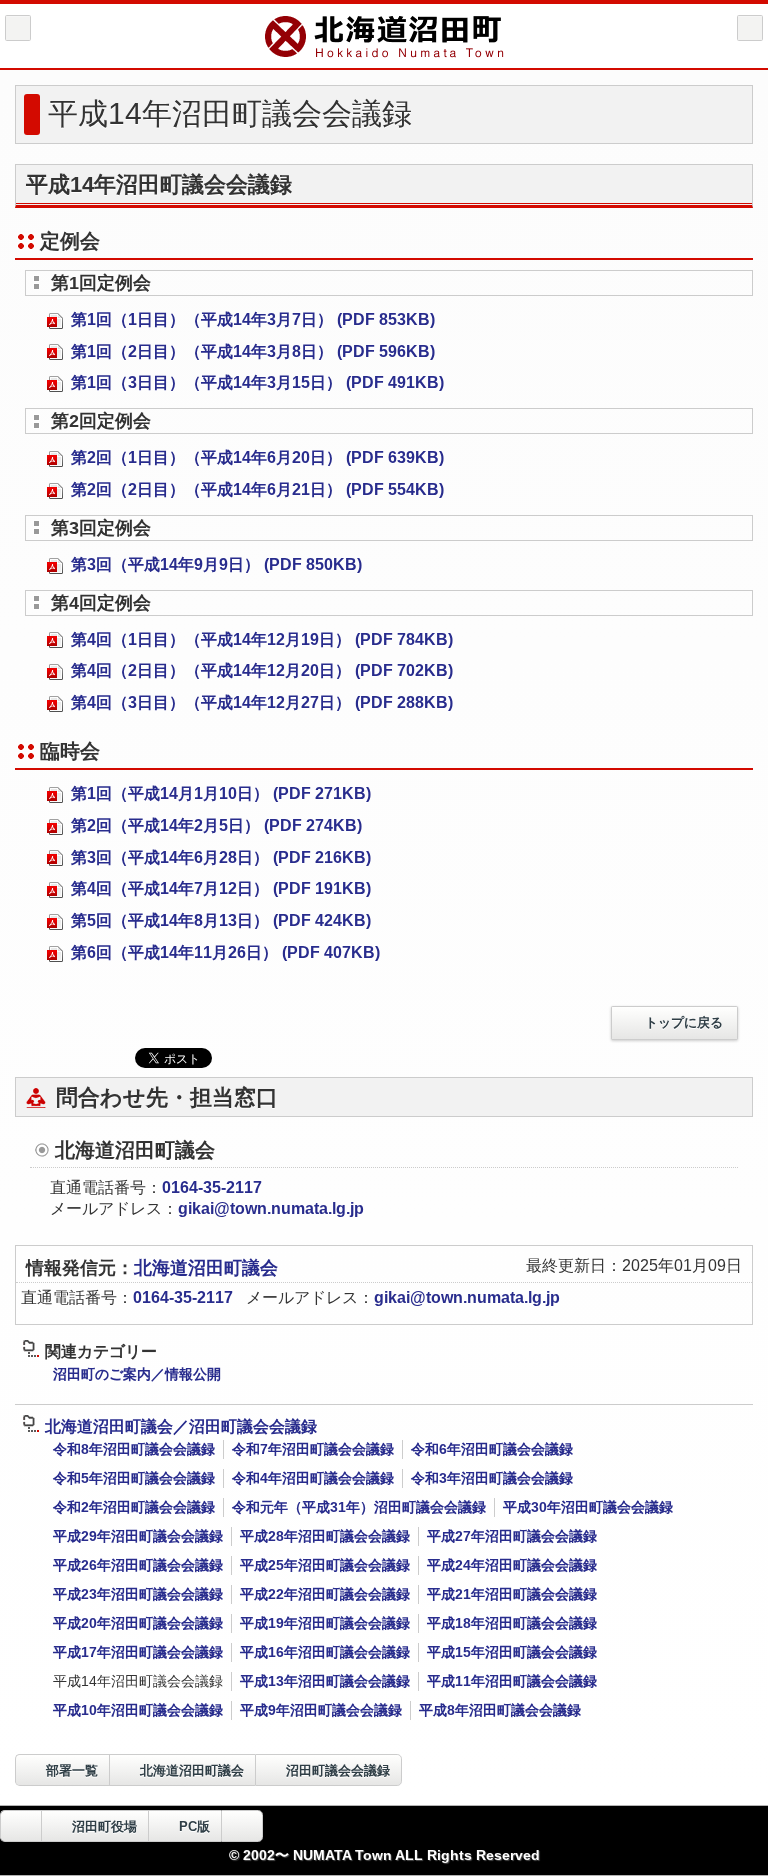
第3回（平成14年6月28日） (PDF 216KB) (219, 857)
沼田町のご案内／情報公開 (137, 1374)
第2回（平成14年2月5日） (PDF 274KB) (214, 825)
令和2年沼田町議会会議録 (134, 1507)
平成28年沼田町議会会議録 (325, 1536)
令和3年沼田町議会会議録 (492, 1478)
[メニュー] (750, 28)
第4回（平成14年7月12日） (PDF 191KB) (219, 888)
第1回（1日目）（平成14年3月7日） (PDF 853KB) (251, 319)
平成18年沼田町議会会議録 (512, 1623)
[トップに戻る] (242, 1826)
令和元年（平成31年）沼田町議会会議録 (359, 1507)
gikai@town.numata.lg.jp (271, 1208)
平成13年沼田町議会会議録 (325, 1681)
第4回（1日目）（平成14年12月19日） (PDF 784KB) (260, 639)
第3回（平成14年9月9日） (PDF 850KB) (214, 564)
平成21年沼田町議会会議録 (512, 1594)
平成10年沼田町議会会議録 (138, 1710)
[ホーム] (18, 28)
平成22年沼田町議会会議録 (325, 1594)
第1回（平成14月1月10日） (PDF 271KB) (219, 793)
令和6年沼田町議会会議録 (492, 1449)
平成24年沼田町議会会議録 (512, 1565)
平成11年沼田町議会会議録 (512, 1681)
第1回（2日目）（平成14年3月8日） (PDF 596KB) (251, 351)
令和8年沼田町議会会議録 (134, 1449)
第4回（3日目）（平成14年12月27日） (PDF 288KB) (260, 702)
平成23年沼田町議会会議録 (138, 1594)
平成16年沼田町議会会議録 (325, 1652)
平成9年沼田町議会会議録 (321, 1710)
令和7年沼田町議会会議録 (313, 1449)
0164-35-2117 (212, 1187)
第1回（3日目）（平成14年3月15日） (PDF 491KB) (255, 382)
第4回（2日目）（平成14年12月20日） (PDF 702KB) (260, 670)
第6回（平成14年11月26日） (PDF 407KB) (223, 952)
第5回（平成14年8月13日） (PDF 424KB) (219, 920)
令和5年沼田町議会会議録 (134, 1478)
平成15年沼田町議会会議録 (512, 1652)
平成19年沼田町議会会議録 (325, 1623)
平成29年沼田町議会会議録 (138, 1536)
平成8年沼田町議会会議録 (500, 1710)
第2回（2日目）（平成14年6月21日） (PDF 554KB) (255, 489)
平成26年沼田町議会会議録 (138, 1565)
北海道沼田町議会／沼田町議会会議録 (181, 1426)
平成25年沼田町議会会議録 (325, 1565)
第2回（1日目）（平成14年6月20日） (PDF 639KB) (255, 457)
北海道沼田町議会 (206, 1268)
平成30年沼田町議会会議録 (588, 1507)
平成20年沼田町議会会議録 (138, 1623)
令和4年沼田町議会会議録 (313, 1478)
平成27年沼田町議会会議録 (512, 1536)
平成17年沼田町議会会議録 (138, 1652)
